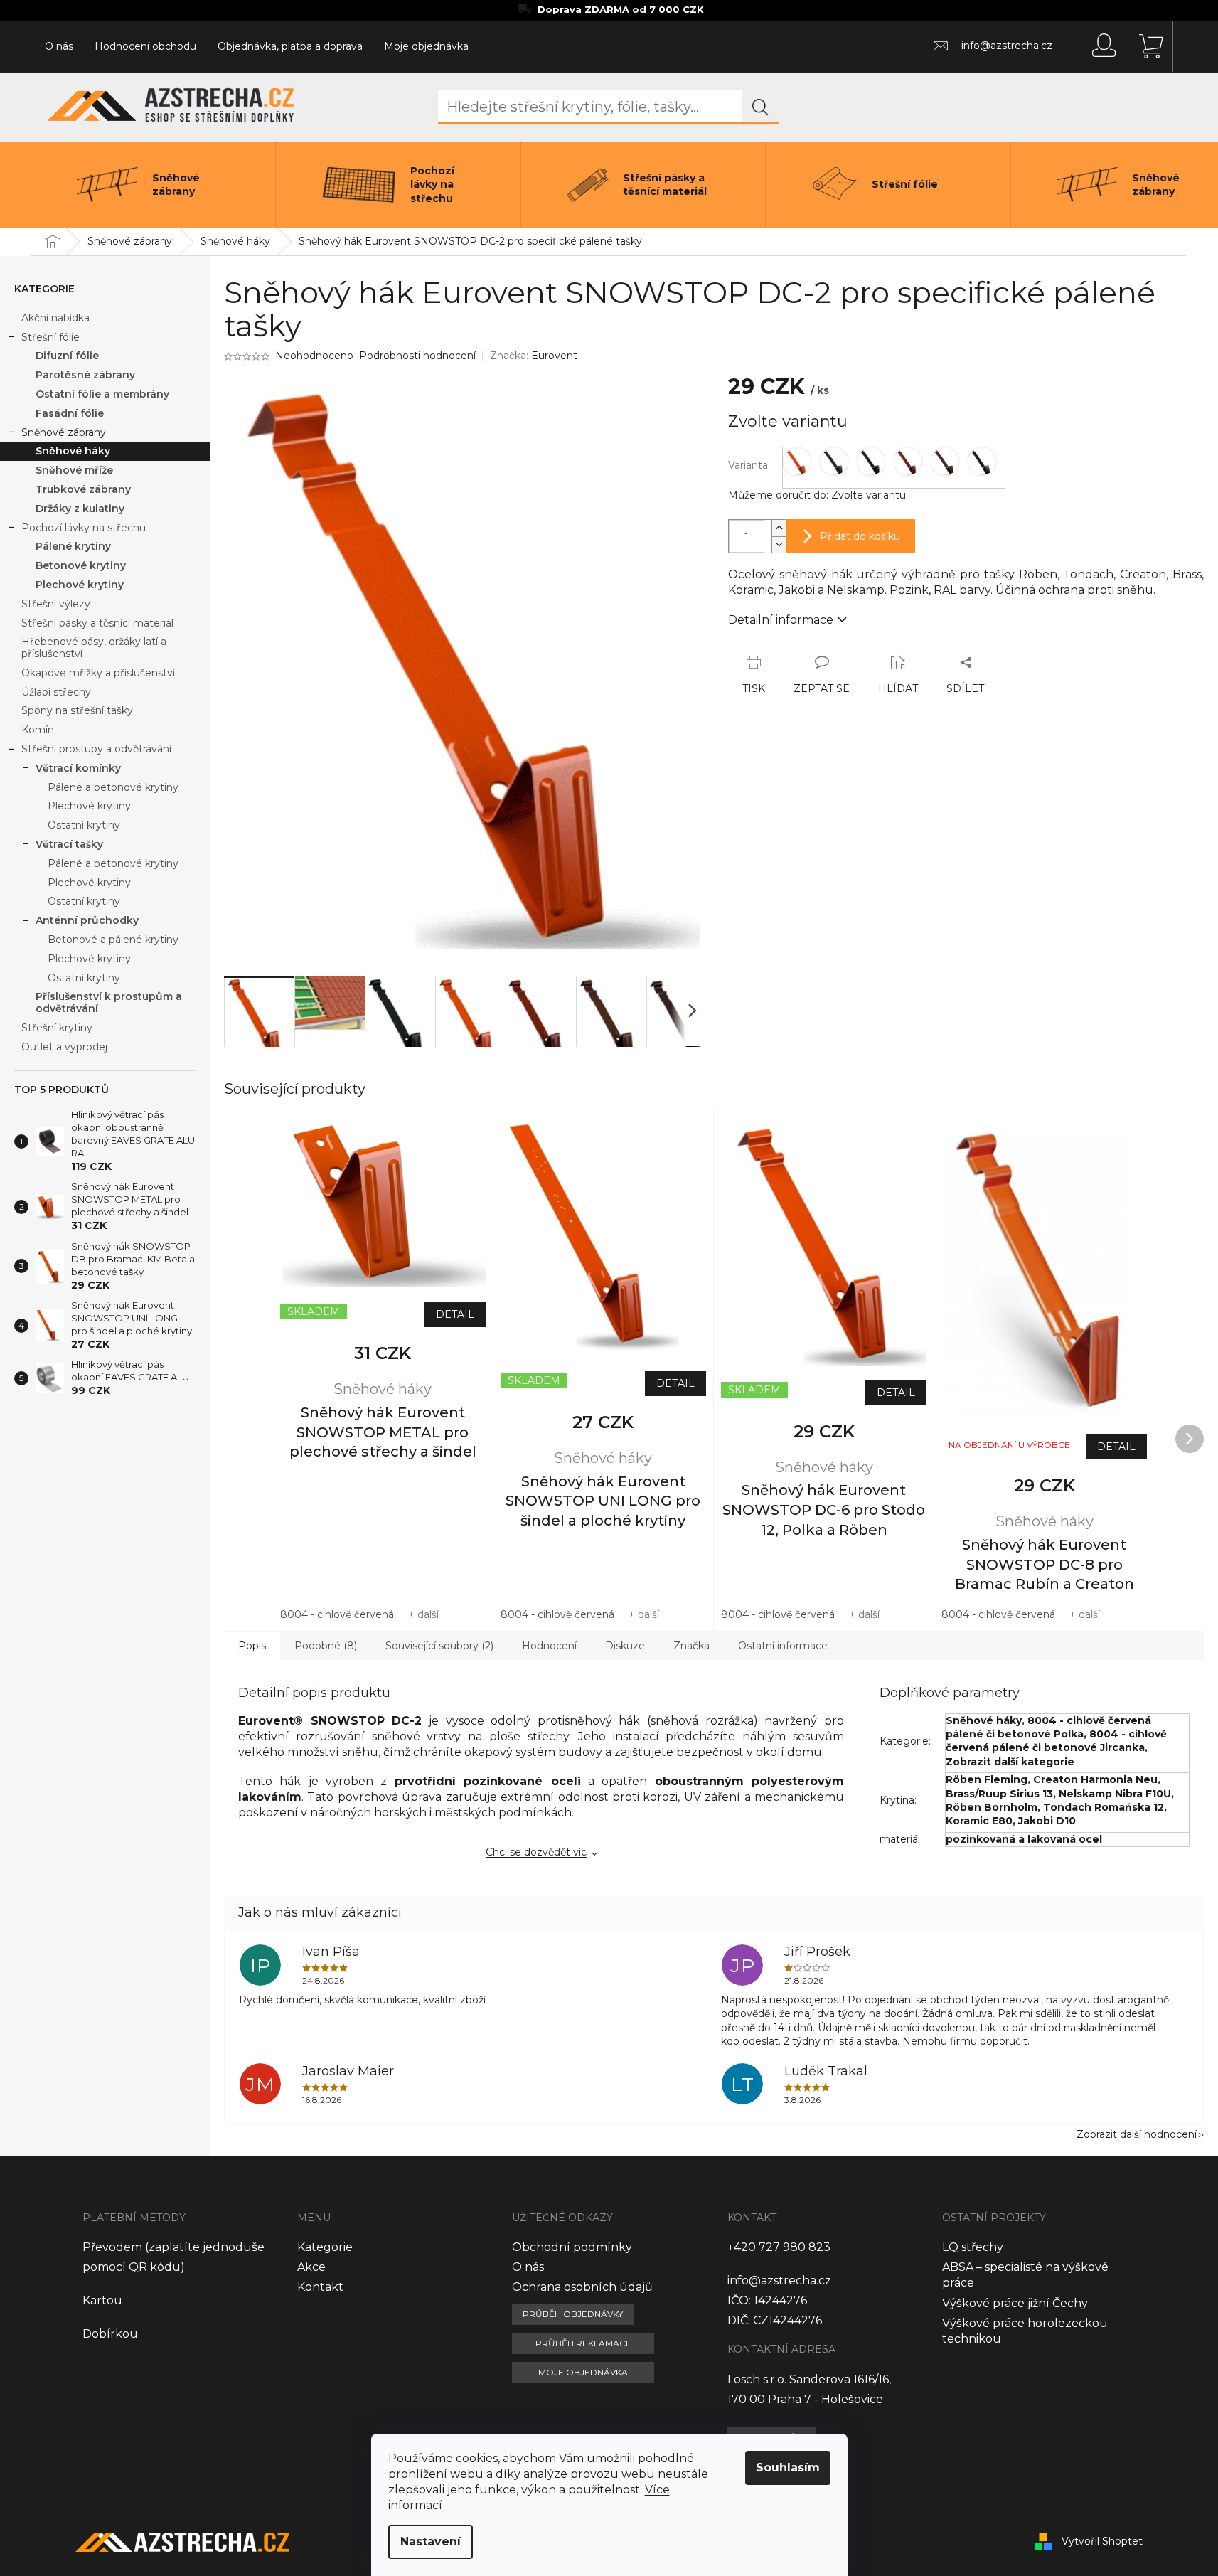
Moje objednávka (426, 46)
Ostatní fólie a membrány (102, 394)
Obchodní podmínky (572, 2247)
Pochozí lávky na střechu (84, 528)
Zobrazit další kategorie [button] (1010, 1762)
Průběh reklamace (583, 2343)
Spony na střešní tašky (77, 710)
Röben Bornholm (992, 1807)
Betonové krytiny (81, 565)
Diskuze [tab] (625, 1646)
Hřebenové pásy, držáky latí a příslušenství (94, 648)
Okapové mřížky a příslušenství (98, 673)
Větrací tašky (69, 844)
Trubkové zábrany (83, 489)
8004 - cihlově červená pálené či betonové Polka (1048, 1727)
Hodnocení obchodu (145, 46)
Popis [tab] (252, 1646)
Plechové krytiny (80, 585)
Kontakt (320, 2287)
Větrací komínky (78, 768)
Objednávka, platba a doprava (290, 46)
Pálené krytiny (73, 546)
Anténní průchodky (87, 920)
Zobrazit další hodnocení (1137, 2134)
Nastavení (431, 2542)
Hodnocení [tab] (549, 1646)
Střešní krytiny (57, 1028)
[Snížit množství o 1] (779, 544)
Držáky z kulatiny (80, 509)
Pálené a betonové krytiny (113, 787)
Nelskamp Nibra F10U (1115, 1794)
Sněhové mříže (74, 470)
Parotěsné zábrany (85, 375)
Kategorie (325, 2247)
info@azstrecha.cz (779, 2280)
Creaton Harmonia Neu (1095, 1779)
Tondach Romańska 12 (1104, 1807)
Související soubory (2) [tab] (439, 1646)
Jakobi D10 (1047, 1821)
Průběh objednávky (573, 2314)
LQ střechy (973, 2247)
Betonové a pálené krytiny (113, 940)
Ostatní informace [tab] (783, 1646)
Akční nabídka (55, 318)
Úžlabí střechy (56, 692)
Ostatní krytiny (84, 825)
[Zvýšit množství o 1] (779, 528)
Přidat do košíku (860, 536)
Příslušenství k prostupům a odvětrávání (109, 1002)
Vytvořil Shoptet (1102, 2541)
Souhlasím (788, 2468)
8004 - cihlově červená (337, 1614)
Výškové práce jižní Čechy (1015, 2303)
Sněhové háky (73, 451)
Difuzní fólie (67, 356)
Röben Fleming (987, 1779)
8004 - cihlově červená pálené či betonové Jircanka (1056, 1741)
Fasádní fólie (70, 413)
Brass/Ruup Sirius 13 (999, 1794)
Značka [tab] (691, 1646)
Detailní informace (781, 620)
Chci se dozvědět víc (536, 1852)
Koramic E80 (979, 1821)
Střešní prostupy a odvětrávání (96, 749)
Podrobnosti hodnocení (417, 356)
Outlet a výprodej (64, 1047)
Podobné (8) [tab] (326, 1646)
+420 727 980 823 (779, 2247)
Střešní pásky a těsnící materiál (97, 623)
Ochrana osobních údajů (582, 2287)
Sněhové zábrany (64, 432)
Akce (311, 2267)
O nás (59, 46)
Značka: (534, 356)
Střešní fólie (50, 337)
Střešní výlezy (56, 604)
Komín (38, 730)
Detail (455, 1314)
